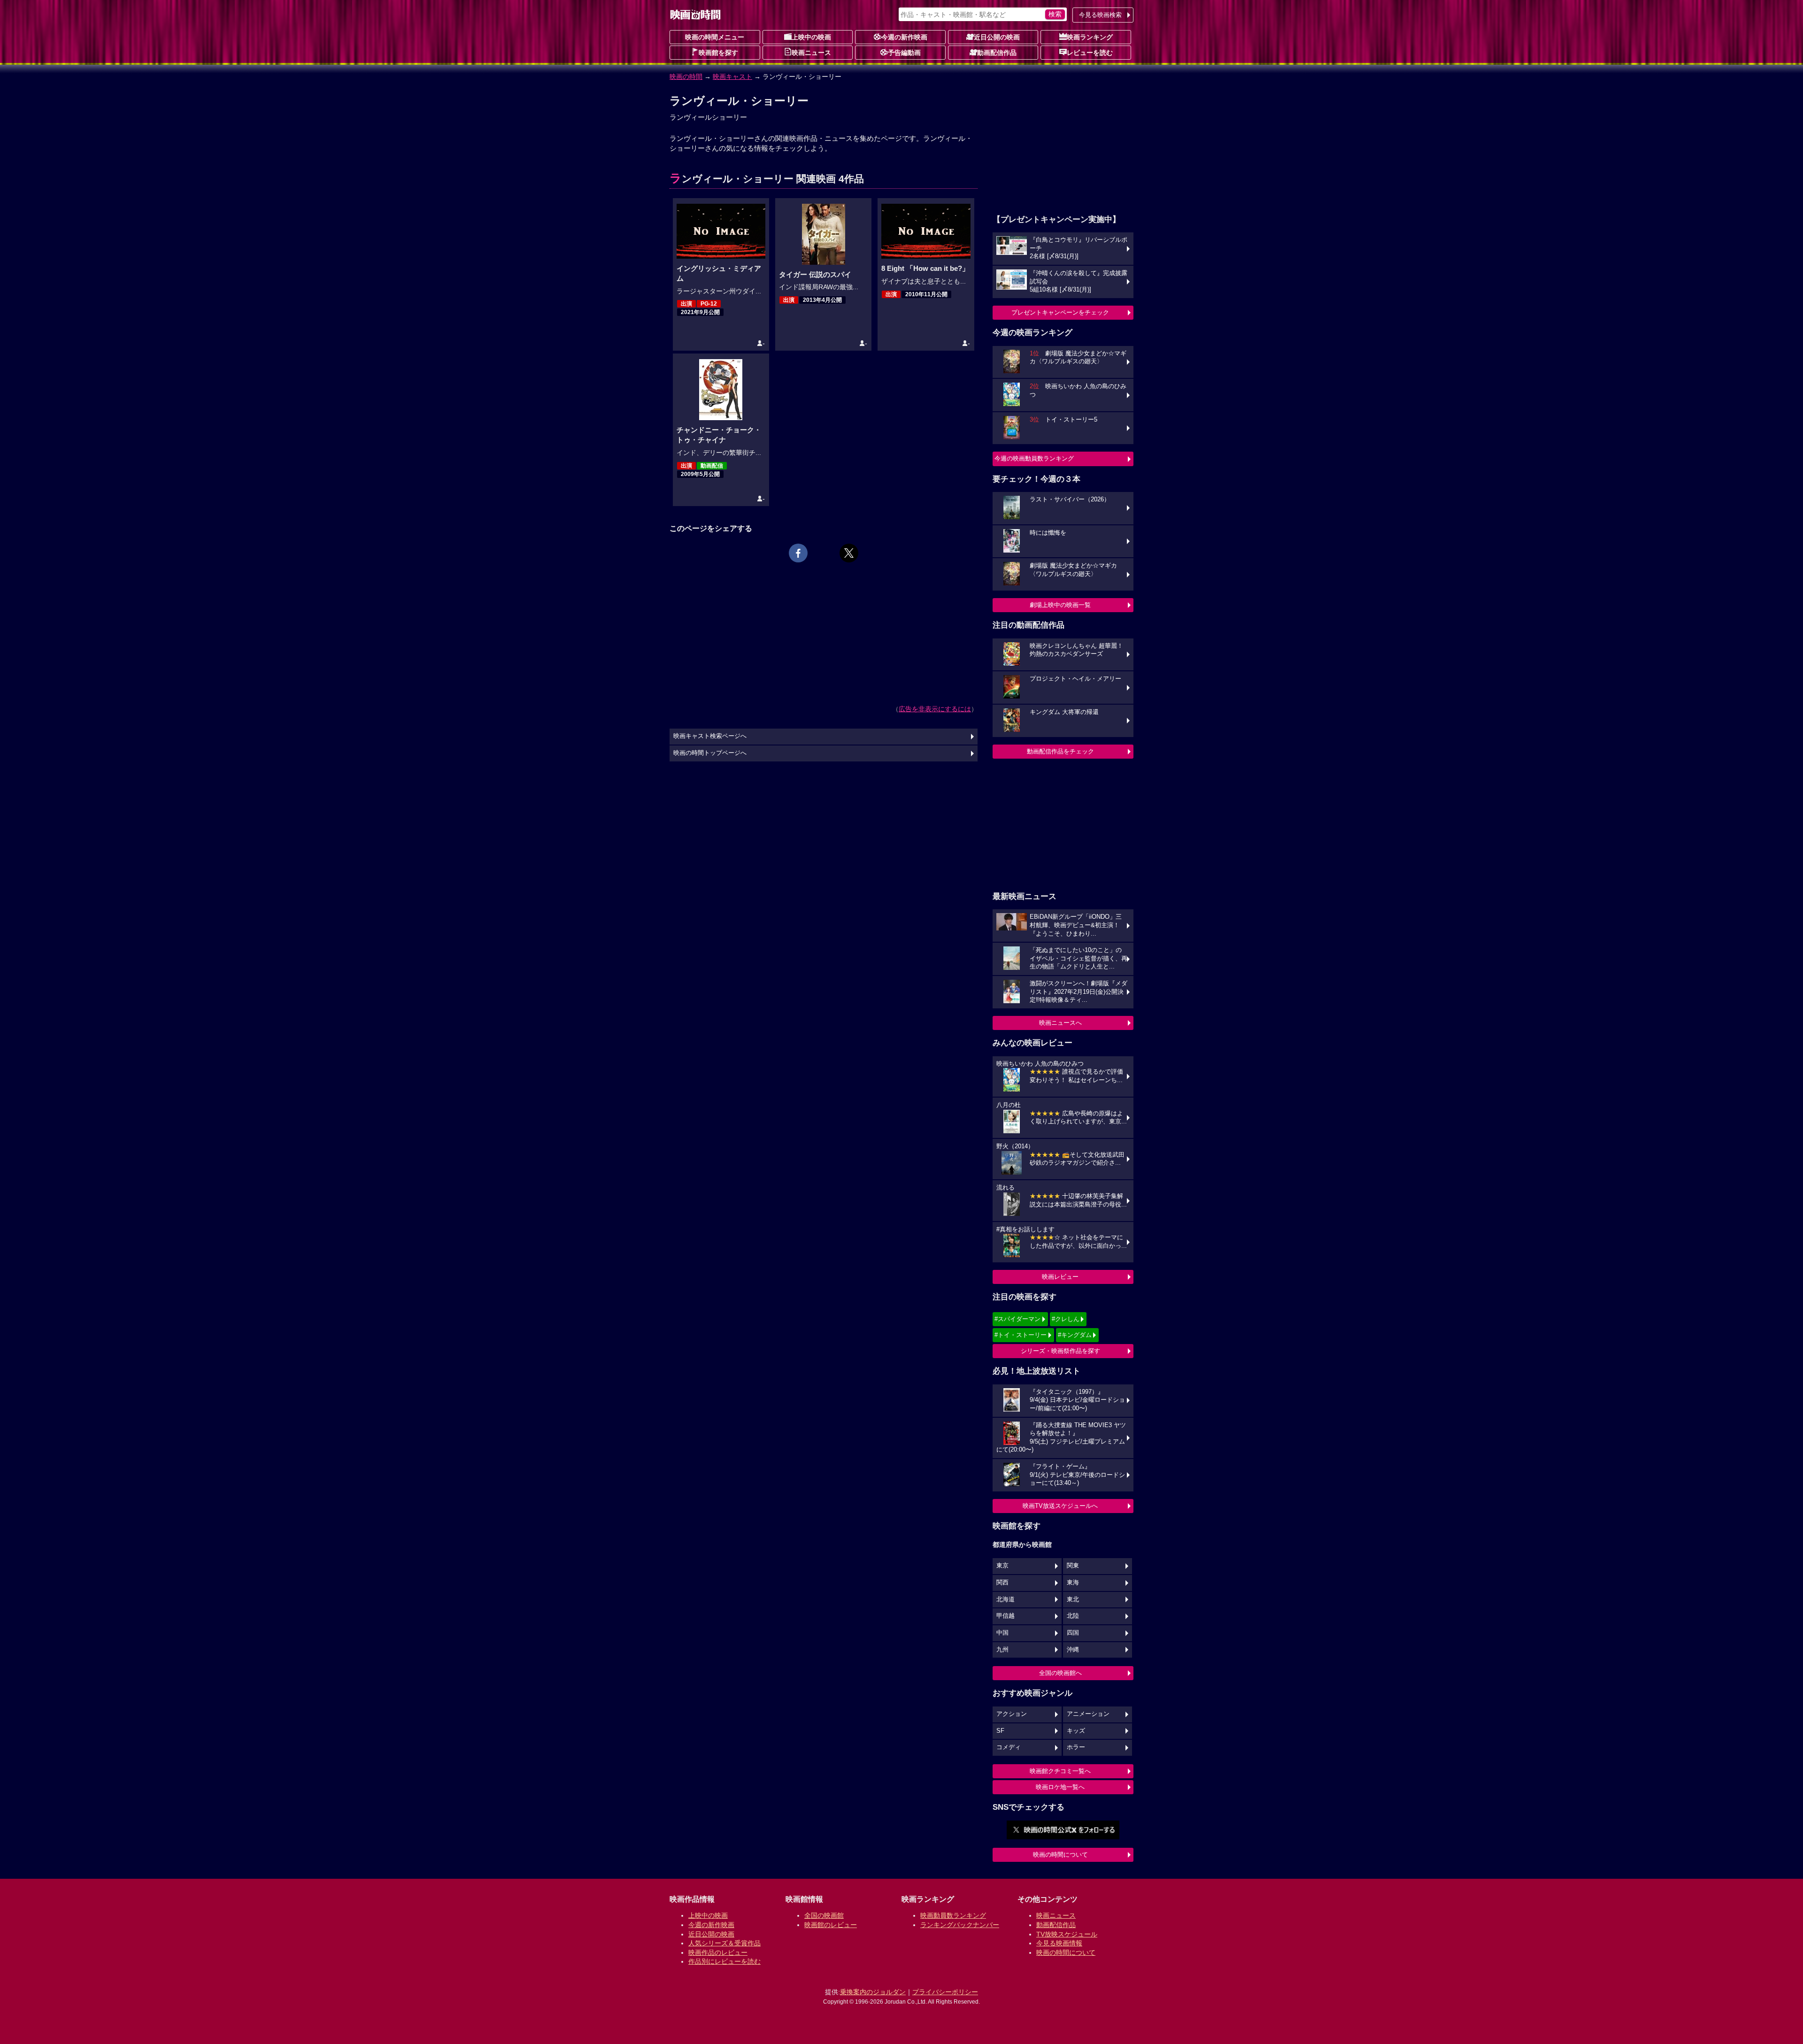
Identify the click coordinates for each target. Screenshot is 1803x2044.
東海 (1073, 1583)
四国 (1073, 1633)
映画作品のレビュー (718, 1952)
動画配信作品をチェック (1060, 751)
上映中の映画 (811, 37)
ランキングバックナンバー (960, 1925)
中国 (1002, 1633)
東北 (1073, 1599)
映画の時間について (1060, 1855)
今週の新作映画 (904, 37)
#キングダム (1075, 1335)
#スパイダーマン (1017, 1319)
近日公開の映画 (997, 37)
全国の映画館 (824, 1915)
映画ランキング (1090, 37)
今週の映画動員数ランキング (1034, 458)
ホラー (1076, 1747)
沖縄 (1073, 1650)
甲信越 (1006, 1616)
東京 (1002, 1566)
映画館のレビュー (831, 1925)
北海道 (1006, 1599)
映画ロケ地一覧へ (1060, 1787)
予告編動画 (904, 53)
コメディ (1009, 1747)
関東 (1073, 1566)
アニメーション (1088, 1714)
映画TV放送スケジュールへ (1060, 1506)
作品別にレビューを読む (724, 1961)
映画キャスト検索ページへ (710, 736)
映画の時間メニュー (715, 37)
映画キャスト (732, 77)
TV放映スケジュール (1067, 1934)
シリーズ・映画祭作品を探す (1060, 1351)
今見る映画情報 (1059, 1943)
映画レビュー (1060, 1277)
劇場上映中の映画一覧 (1060, 605)
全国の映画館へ (1060, 1673)
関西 (1002, 1583)
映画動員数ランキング (953, 1915)
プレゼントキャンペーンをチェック (1060, 312)
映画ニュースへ (1060, 1023)
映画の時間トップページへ (710, 753)
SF (1000, 1731)
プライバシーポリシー (945, 1992)
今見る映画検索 (1100, 15)
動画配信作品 (997, 53)
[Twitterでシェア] (849, 553)
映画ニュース (811, 53)
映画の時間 (686, 77)
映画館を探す (718, 53)
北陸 (1073, 1616)
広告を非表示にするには (935, 709)
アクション (1012, 1714)
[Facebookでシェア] (798, 553)
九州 (1002, 1650)
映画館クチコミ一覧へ (1060, 1771)
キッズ (1076, 1731)
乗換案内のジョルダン (873, 1992)
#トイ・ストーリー (1021, 1335)
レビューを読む (1090, 53)
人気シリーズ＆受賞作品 (724, 1943)
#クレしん (1066, 1319)
